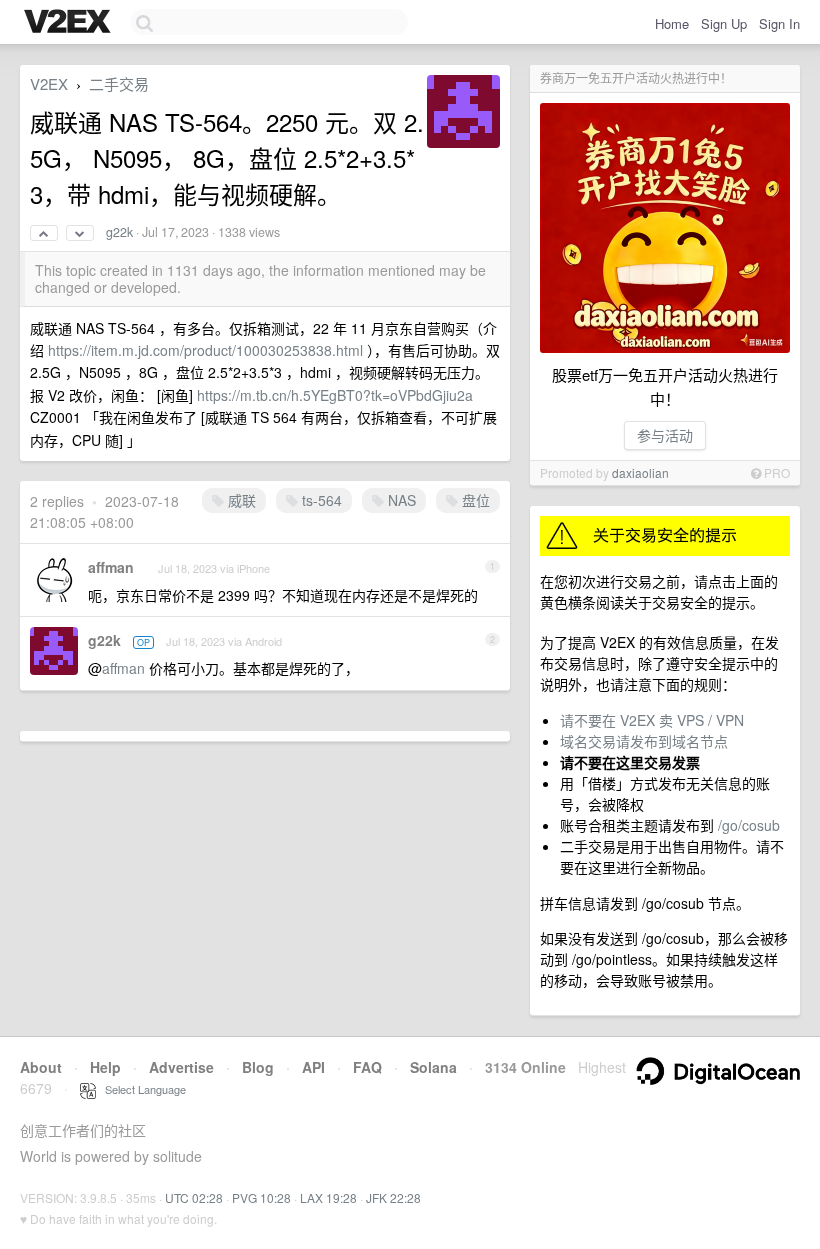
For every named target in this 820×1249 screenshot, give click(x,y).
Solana (433, 1067)
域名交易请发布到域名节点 (644, 741)
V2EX (49, 83)
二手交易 (119, 83)
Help (105, 1067)
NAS (400, 500)
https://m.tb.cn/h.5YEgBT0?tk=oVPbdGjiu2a (335, 395)
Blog (258, 1067)
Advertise (181, 1067)
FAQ (367, 1067)
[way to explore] (70, 23)
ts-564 (320, 500)
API (313, 1067)
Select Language (141, 1089)
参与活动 (665, 435)
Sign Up (724, 23)
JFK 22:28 (393, 1197)
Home (672, 23)
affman (111, 567)
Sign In (779, 23)
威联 (240, 500)
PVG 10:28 (261, 1197)
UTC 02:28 (194, 1197)
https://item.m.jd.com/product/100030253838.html (205, 350)
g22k (119, 232)
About (41, 1067)
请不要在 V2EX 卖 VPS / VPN (652, 720)
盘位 (474, 500)
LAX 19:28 (328, 1197)
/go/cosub (749, 825)
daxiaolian (640, 472)
